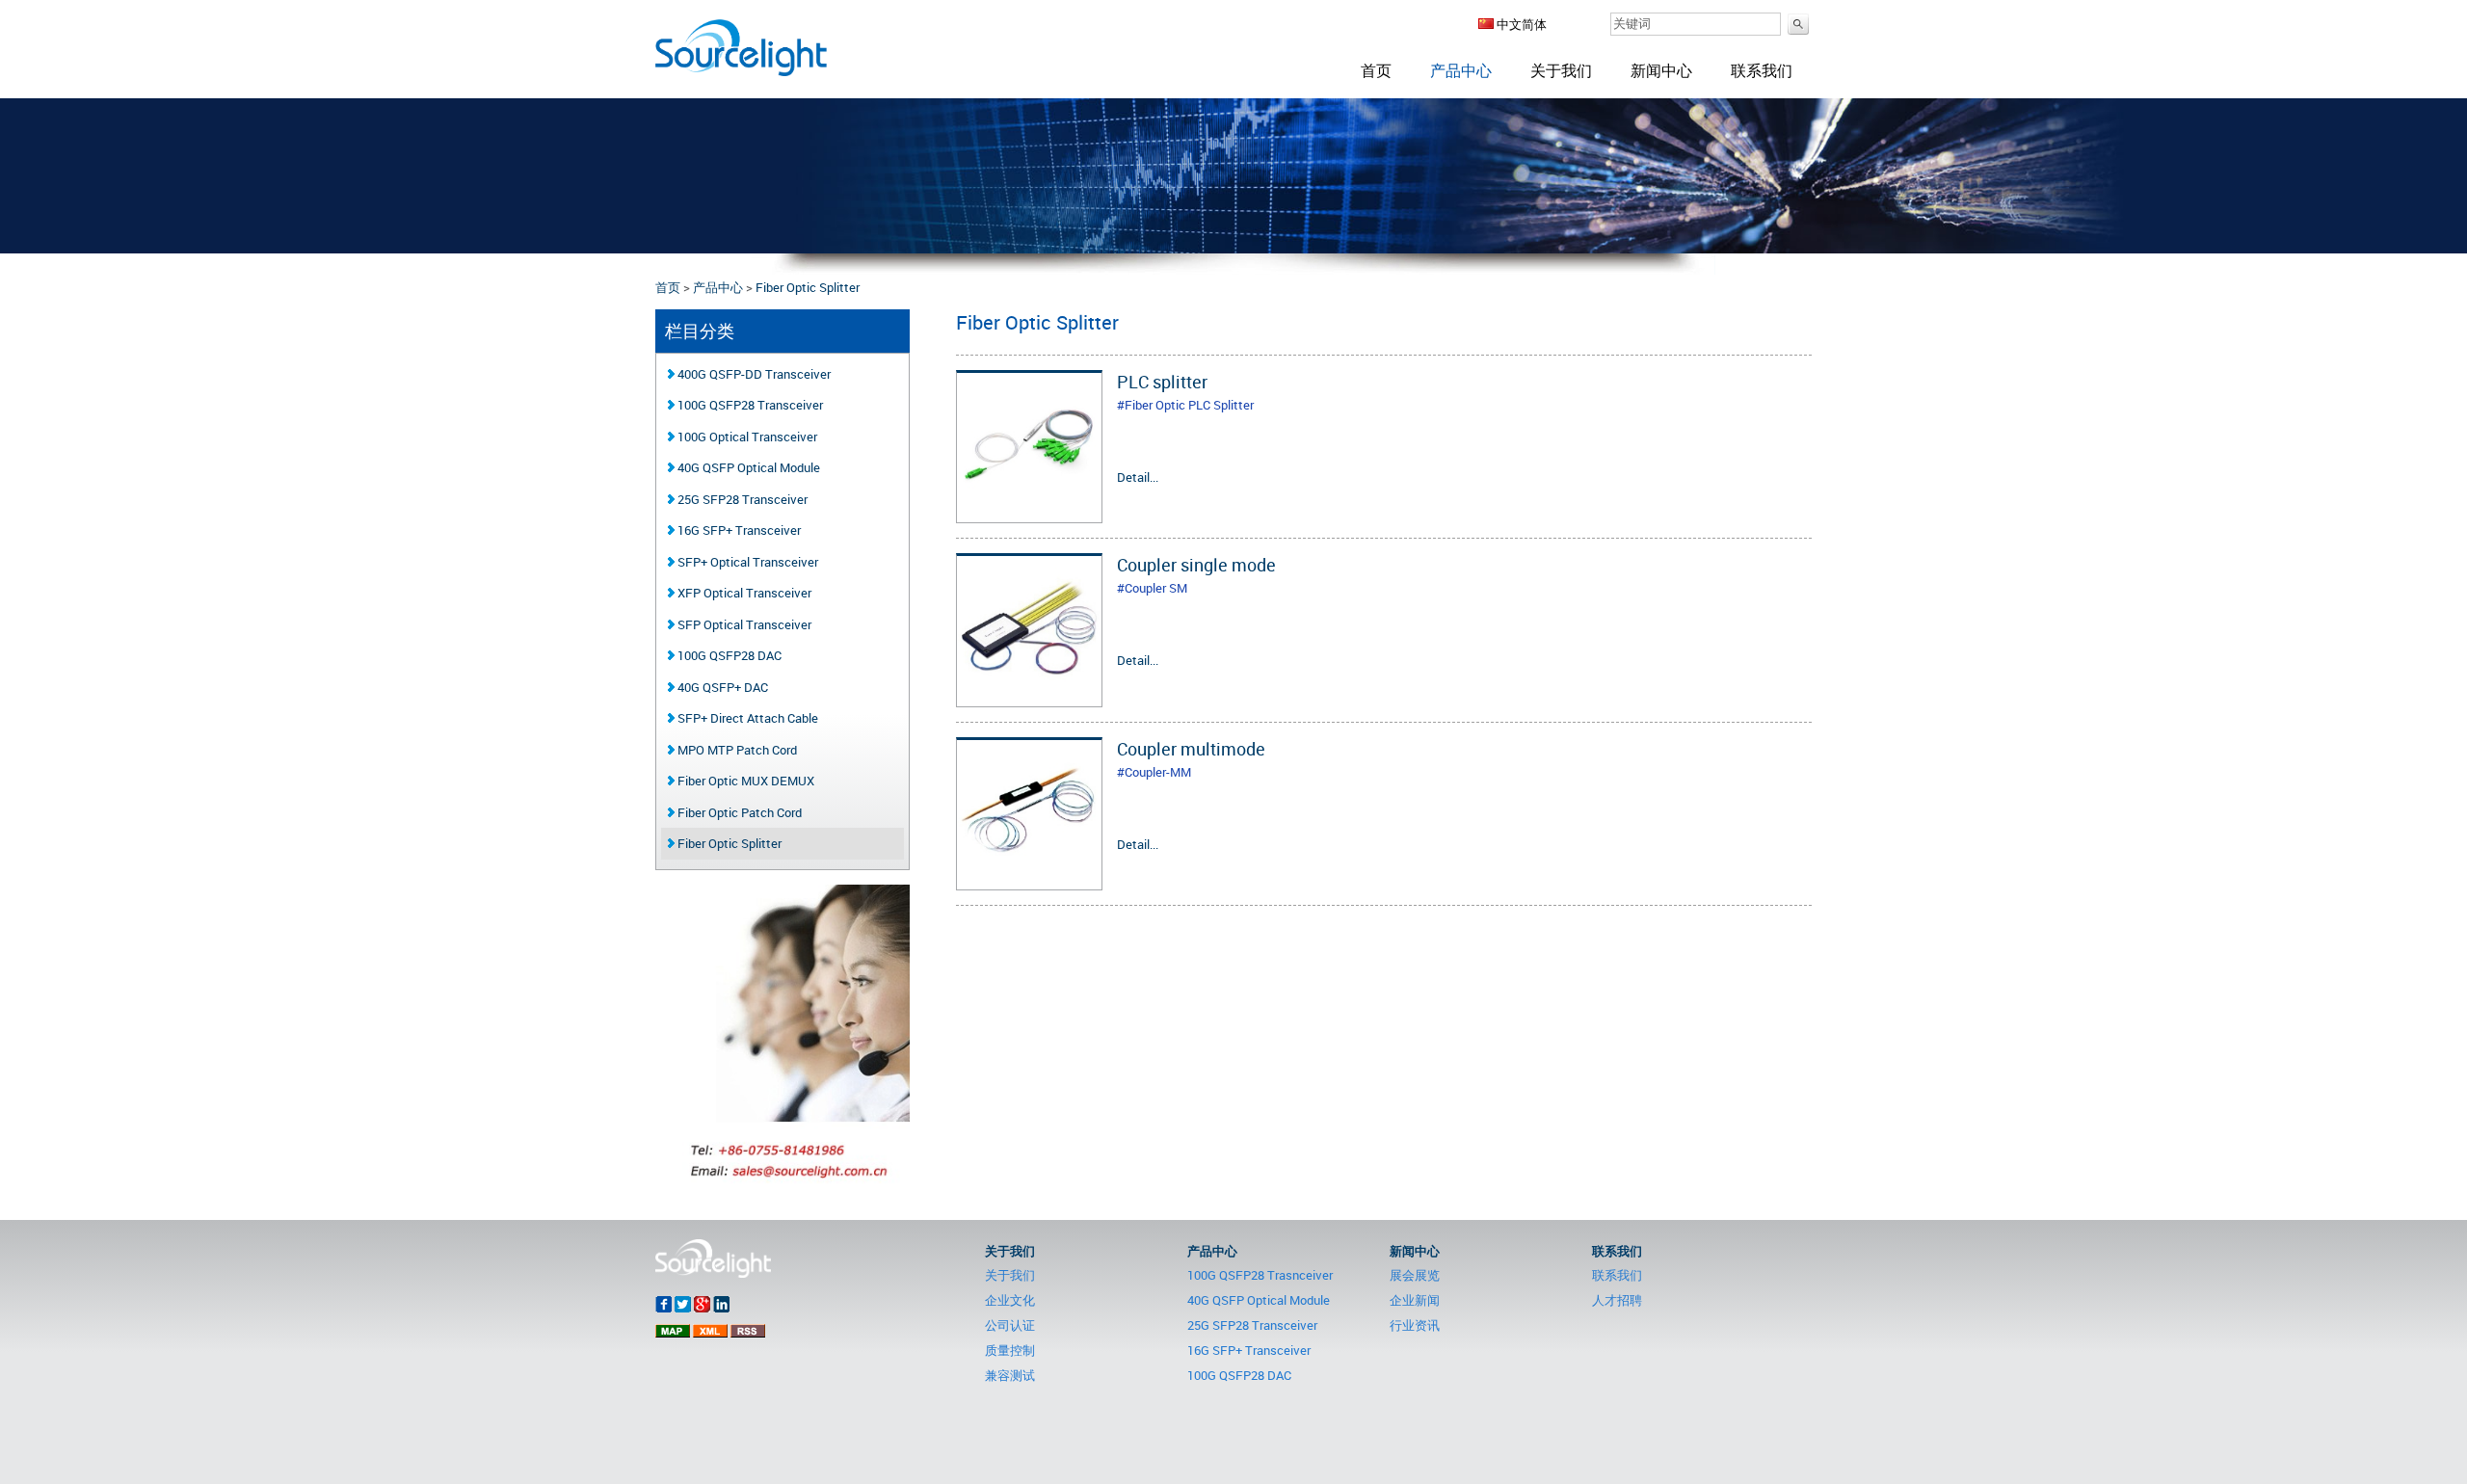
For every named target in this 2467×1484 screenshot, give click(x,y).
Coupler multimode (1191, 749)
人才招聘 (1617, 1300)
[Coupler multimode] (1029, 880)
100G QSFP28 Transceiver (749, 405)
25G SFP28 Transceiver (741, 499)
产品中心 (1461, 70)
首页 (1376, 70)
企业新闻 (1415, 1300)
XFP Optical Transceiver (743, 593)
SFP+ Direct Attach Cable (746, 718)
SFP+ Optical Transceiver (746, 562)
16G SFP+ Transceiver (738, 530)
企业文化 (1010, 1300)
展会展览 (1415, 1275)
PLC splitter (1162, 382)
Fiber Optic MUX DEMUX (744, 781)
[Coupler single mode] (1029, 696)
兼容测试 (1010, 1375)
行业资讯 (1415, 1325)
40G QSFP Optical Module (747, 467)
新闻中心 (1661, 70)
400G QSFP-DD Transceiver (753, 374)
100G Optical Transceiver (746, 437)
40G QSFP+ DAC (721, 687)
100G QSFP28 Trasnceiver (1260, 1275)
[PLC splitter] (1029, 513)
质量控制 (1010, 1350)
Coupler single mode (1196, 565)
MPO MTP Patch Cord (736, 750)
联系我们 (1762, 70)
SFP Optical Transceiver (743, 624)
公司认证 (1010, 1325)
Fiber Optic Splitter (808, 287)
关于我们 (1561, 70)
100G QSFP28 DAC (728, 655)
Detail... (1138, 477)
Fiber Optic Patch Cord (738, 812)
